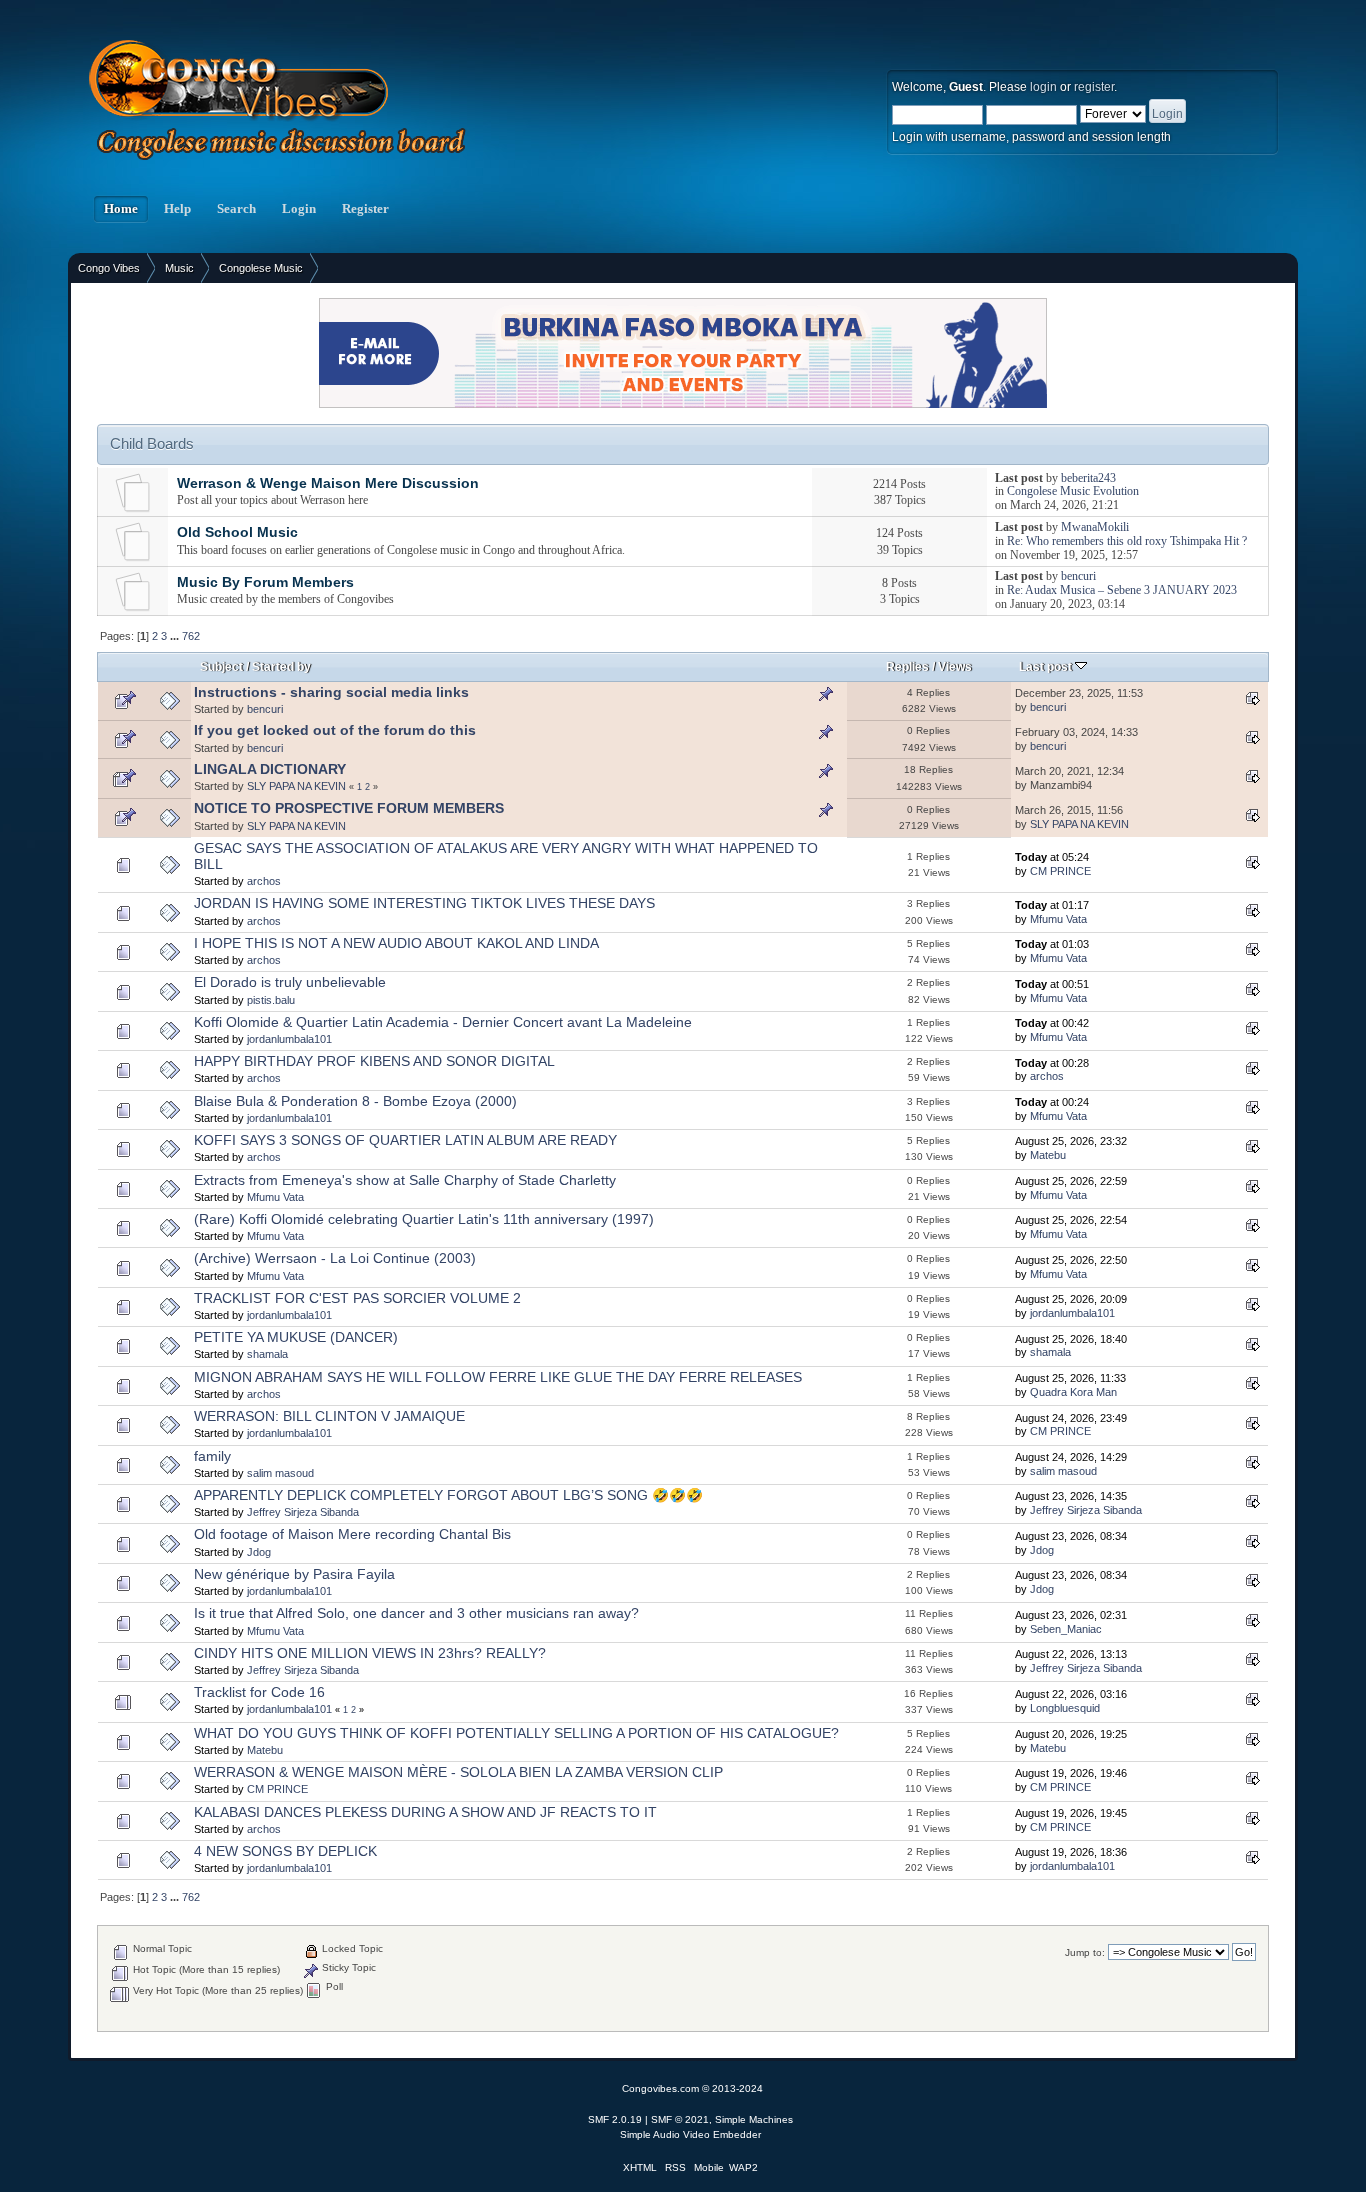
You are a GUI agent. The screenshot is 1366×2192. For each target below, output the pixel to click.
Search (236, 209)
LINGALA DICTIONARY (270, 769)
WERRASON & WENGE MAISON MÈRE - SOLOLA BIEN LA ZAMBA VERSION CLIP (458, 1772)
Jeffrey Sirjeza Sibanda (303, 1512)
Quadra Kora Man (1073, 1392)
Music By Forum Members (265, 582)
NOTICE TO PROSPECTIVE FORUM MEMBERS (349, 808)
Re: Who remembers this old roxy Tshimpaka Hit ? (1127, 541)
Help (177, 209)
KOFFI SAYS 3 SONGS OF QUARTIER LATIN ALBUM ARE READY (405, 1140)
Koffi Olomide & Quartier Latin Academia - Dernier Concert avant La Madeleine (443, 1022)
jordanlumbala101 (289, 1039)
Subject (221, 667)
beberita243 (1088, 478)
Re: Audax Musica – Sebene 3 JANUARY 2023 (1122, 590)
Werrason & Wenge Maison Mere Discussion (328, 483)
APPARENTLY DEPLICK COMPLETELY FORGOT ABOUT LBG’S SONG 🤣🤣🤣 (448, 1495)
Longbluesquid (1065, 1708)
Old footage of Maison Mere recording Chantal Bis (352, 1534)
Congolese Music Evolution (1073, 491)
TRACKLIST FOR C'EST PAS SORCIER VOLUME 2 (357, 1298)
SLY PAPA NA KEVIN (296, 786)
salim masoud (280, 1473)
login (1043, 87)
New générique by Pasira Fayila (294, 1574)
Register (365, 209)
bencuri (1078, 576)
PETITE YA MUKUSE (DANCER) (296, 1337)
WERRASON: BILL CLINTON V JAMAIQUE (329, 1416)
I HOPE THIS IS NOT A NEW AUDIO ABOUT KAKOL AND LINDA (396, 943)
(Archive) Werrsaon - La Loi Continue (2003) (335, 1258)
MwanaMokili (1095, 527)
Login (299, 209)
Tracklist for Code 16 (259, 1692)
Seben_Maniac (1066, 1629)
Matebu (1048, 1155)
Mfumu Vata (1058, 919)
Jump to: (1085, 1952)
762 (191, 636)
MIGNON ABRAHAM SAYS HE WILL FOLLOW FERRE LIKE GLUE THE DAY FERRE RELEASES (498, 1377)
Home (121, 209)
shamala (267, 1354)
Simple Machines (754, 2119)
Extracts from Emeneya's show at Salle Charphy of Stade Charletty (405, 1180)
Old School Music (237, 532)
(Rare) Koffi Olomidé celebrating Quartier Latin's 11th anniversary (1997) (424, 1219)
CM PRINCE (1060, 871)
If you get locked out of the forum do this (335, 730)
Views (955, 667)
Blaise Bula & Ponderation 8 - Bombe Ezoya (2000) (355, 1101)
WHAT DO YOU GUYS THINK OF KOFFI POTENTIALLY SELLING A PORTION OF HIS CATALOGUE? (516, 1733)
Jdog (259, 1552)
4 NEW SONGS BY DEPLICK (285, 1851)
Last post (1047, 667)
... (176, 636)
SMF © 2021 (680, 2119)
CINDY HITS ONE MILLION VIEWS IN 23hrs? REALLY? (370, 1653)
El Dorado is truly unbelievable (290, 982)
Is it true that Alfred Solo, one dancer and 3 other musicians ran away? (416, 1613)
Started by (281, 667)
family (212, 1456)
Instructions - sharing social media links (331, 692)
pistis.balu (271, 1000)
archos (264, 881)
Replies (907, 667)
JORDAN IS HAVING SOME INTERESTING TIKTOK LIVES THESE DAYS (424, 903)
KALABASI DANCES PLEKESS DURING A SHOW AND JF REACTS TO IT (425, 1812)
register (1094, 87)
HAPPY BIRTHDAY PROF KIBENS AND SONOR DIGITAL (374, 1061)
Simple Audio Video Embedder (690, 2134)
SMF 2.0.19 (615, 2119)
